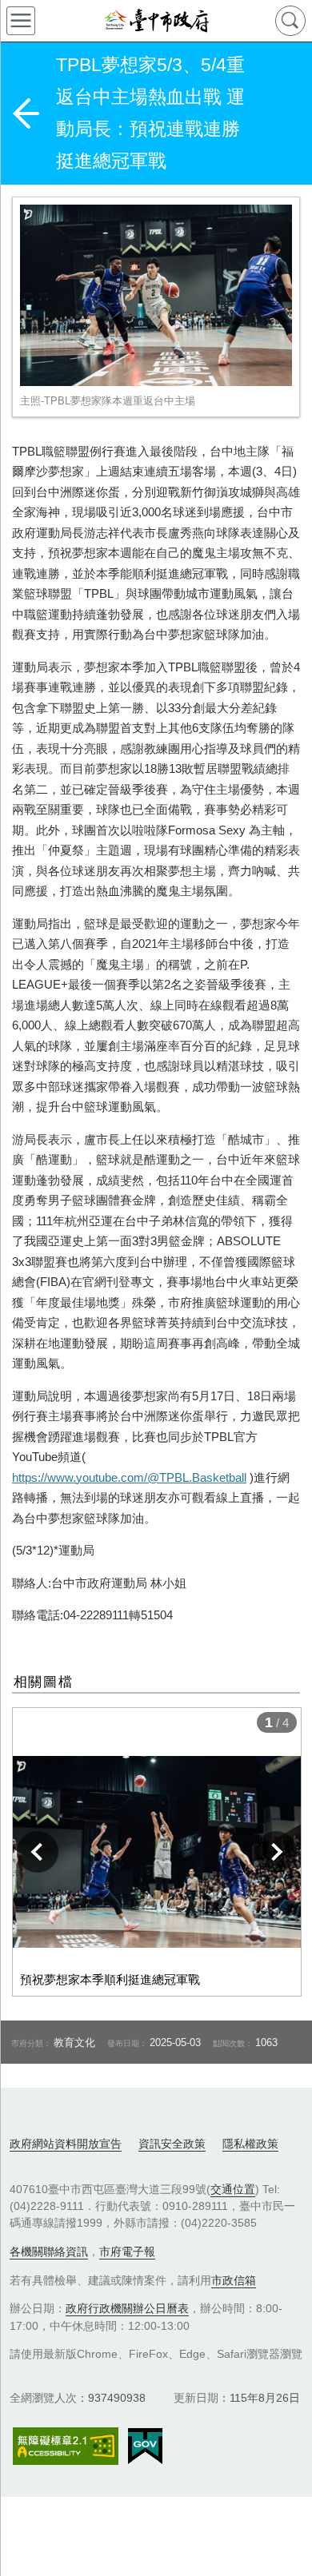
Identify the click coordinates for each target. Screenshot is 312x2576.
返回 (26, 113)
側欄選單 (21, 21)
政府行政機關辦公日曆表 (127, 2308)
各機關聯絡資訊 (49, 2252)
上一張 (38, 1852)
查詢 (290, 21)
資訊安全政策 (172, 2144)
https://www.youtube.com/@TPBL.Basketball (129, 1477)
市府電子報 (127, 2252)
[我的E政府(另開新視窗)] (145, 2447)
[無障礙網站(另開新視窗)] (66, 2446)
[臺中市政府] (156, 21)
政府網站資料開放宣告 (66, 2144)
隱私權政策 (250, 2144)
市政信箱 (234, 2280)
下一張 (276, 1852)
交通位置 (233, 2189)
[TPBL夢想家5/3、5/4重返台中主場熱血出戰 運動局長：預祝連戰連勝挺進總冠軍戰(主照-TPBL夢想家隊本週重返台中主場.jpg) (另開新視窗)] (156, 295)
